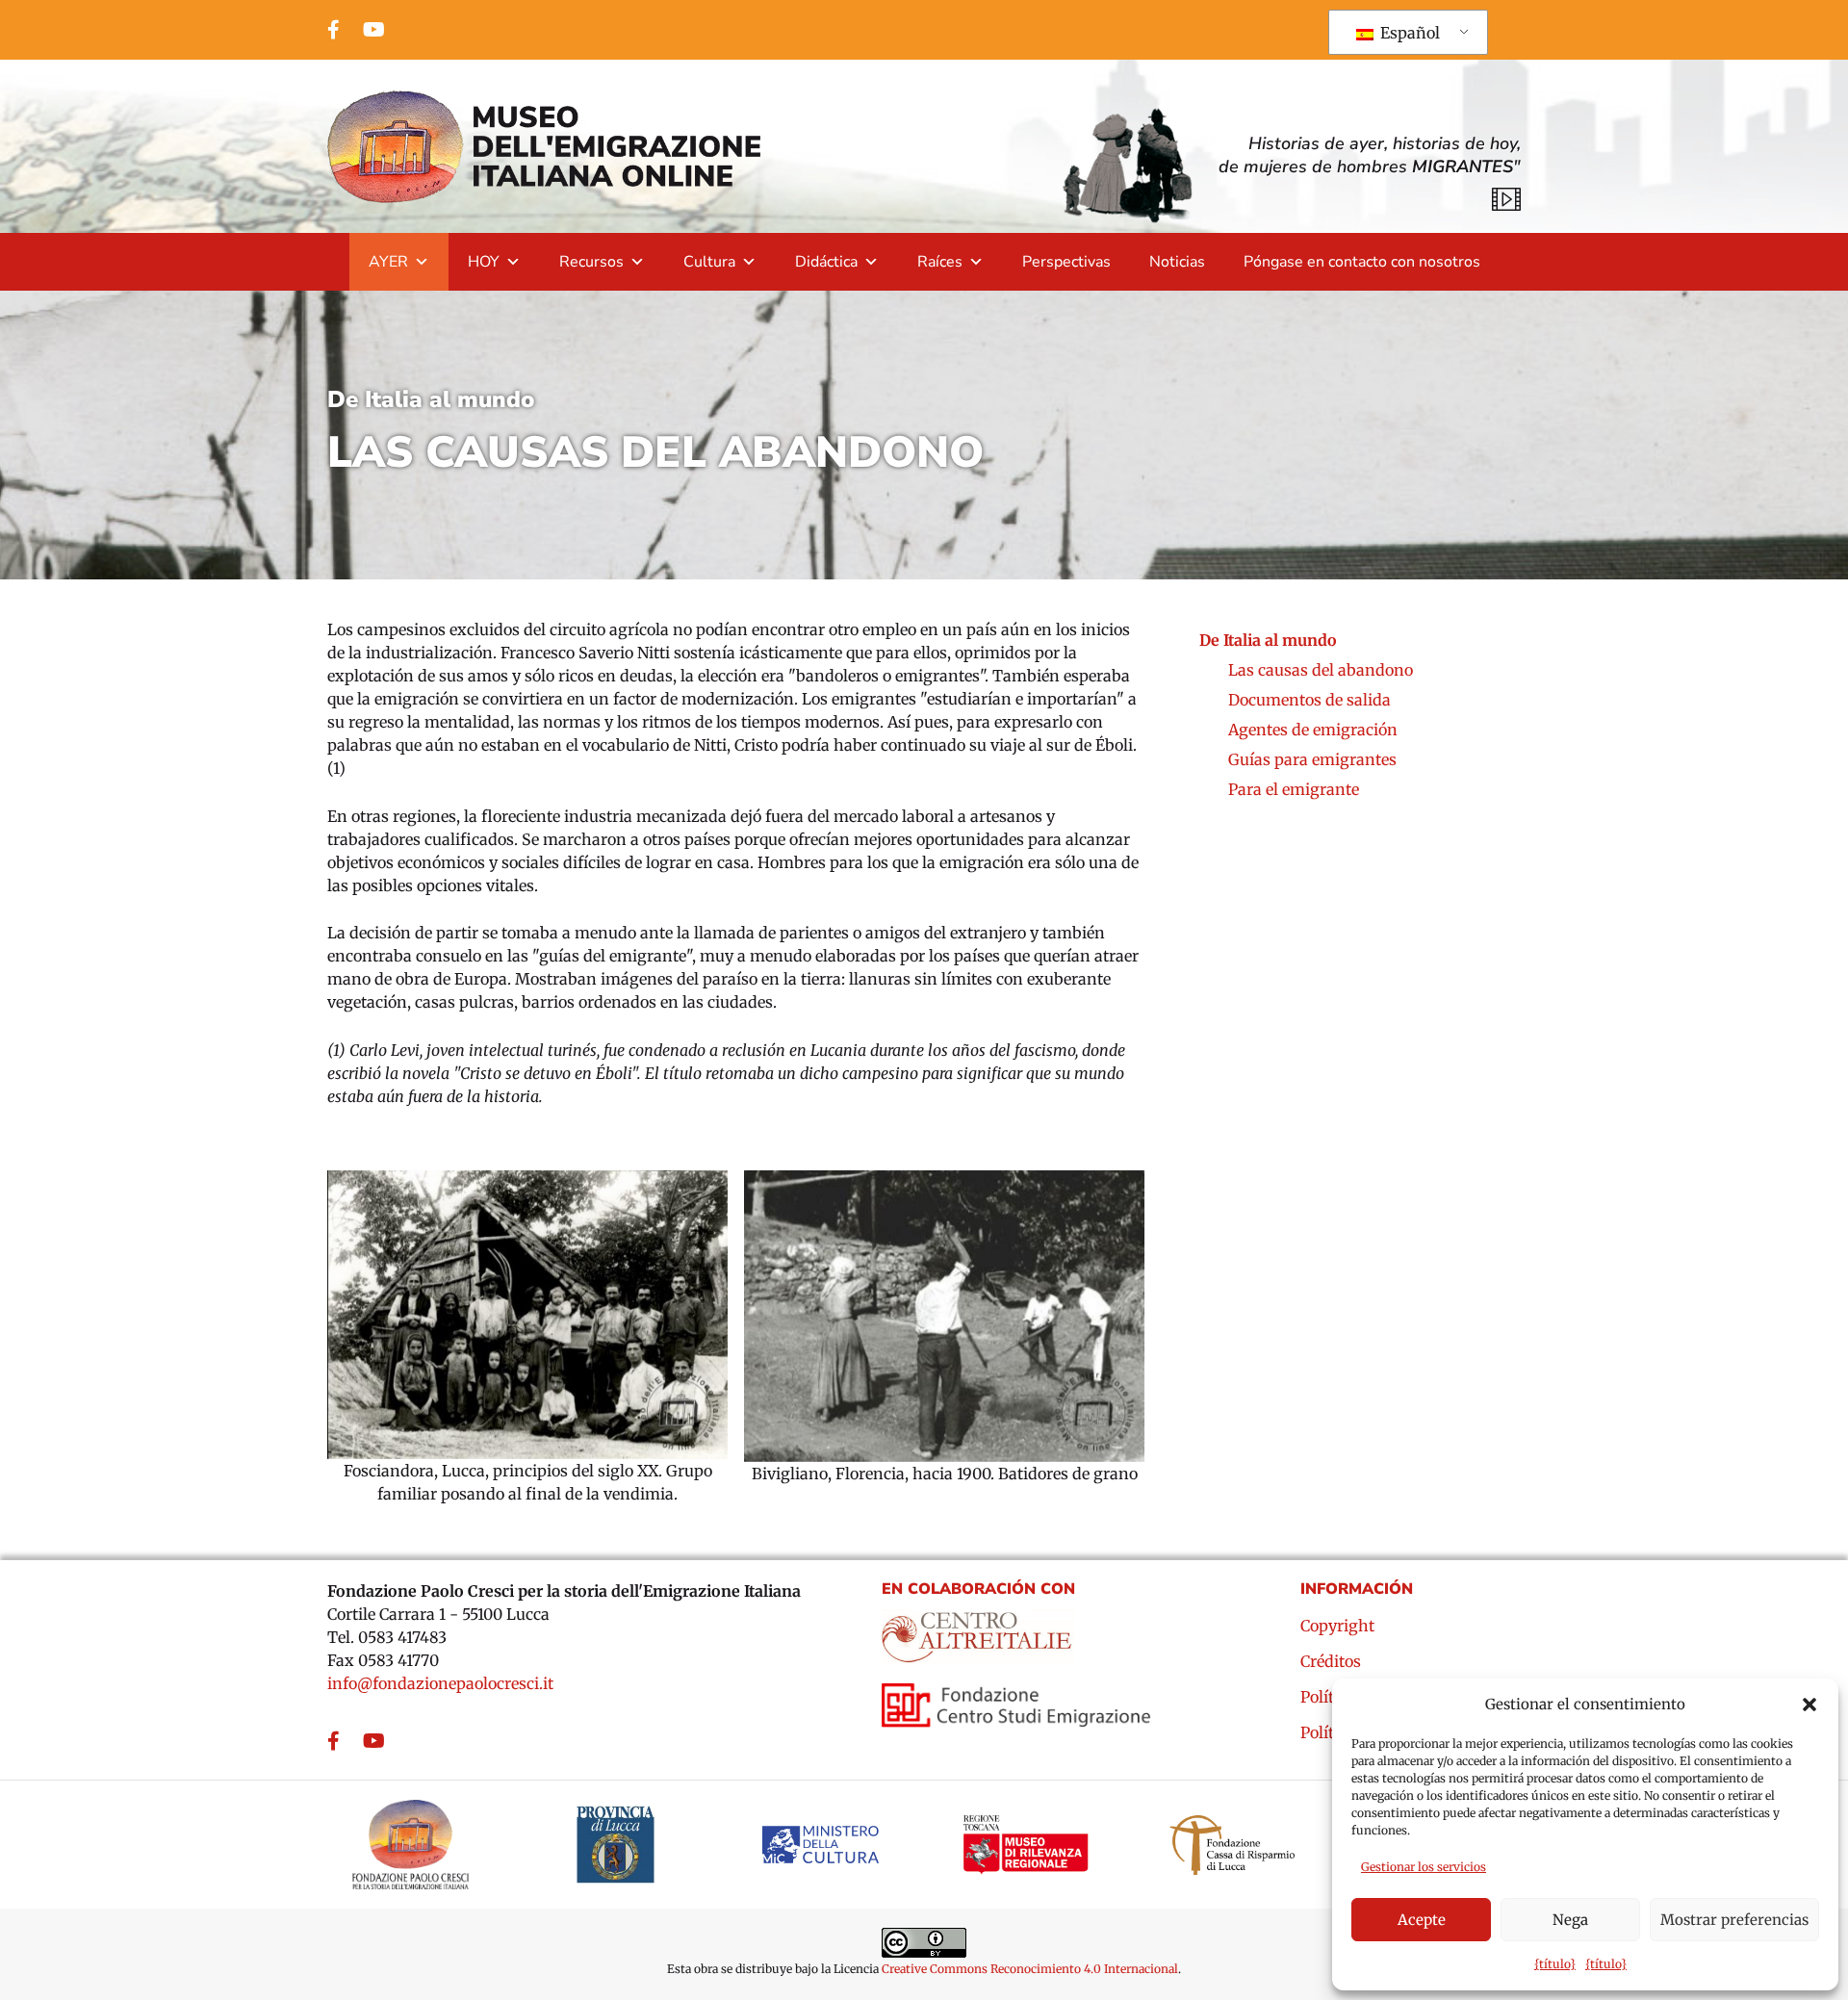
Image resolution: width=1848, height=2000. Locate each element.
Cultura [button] (709, 262)
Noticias (1177, 262)
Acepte (1422, 1920)
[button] (1809, 1705)
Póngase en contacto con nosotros (1362, 262)
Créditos (1331, 1662)
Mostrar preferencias (1734, 1920)
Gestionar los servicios (1424, 1867)
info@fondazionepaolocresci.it (440, 1683)
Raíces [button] (940, 262)
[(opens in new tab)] (978, 1630)
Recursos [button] (591, 262)
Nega (1570, 1920)
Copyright (1337, 1627)
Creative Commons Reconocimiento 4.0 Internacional (1030, 1969)
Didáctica (826, 262)
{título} (1555, 1964)
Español (1408, 33)
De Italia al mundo (431, 399)
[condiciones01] (944, 1316)
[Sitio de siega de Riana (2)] (527, 1315)
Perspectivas (1066, 262)
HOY (484, 262)
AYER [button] (388, 262)
